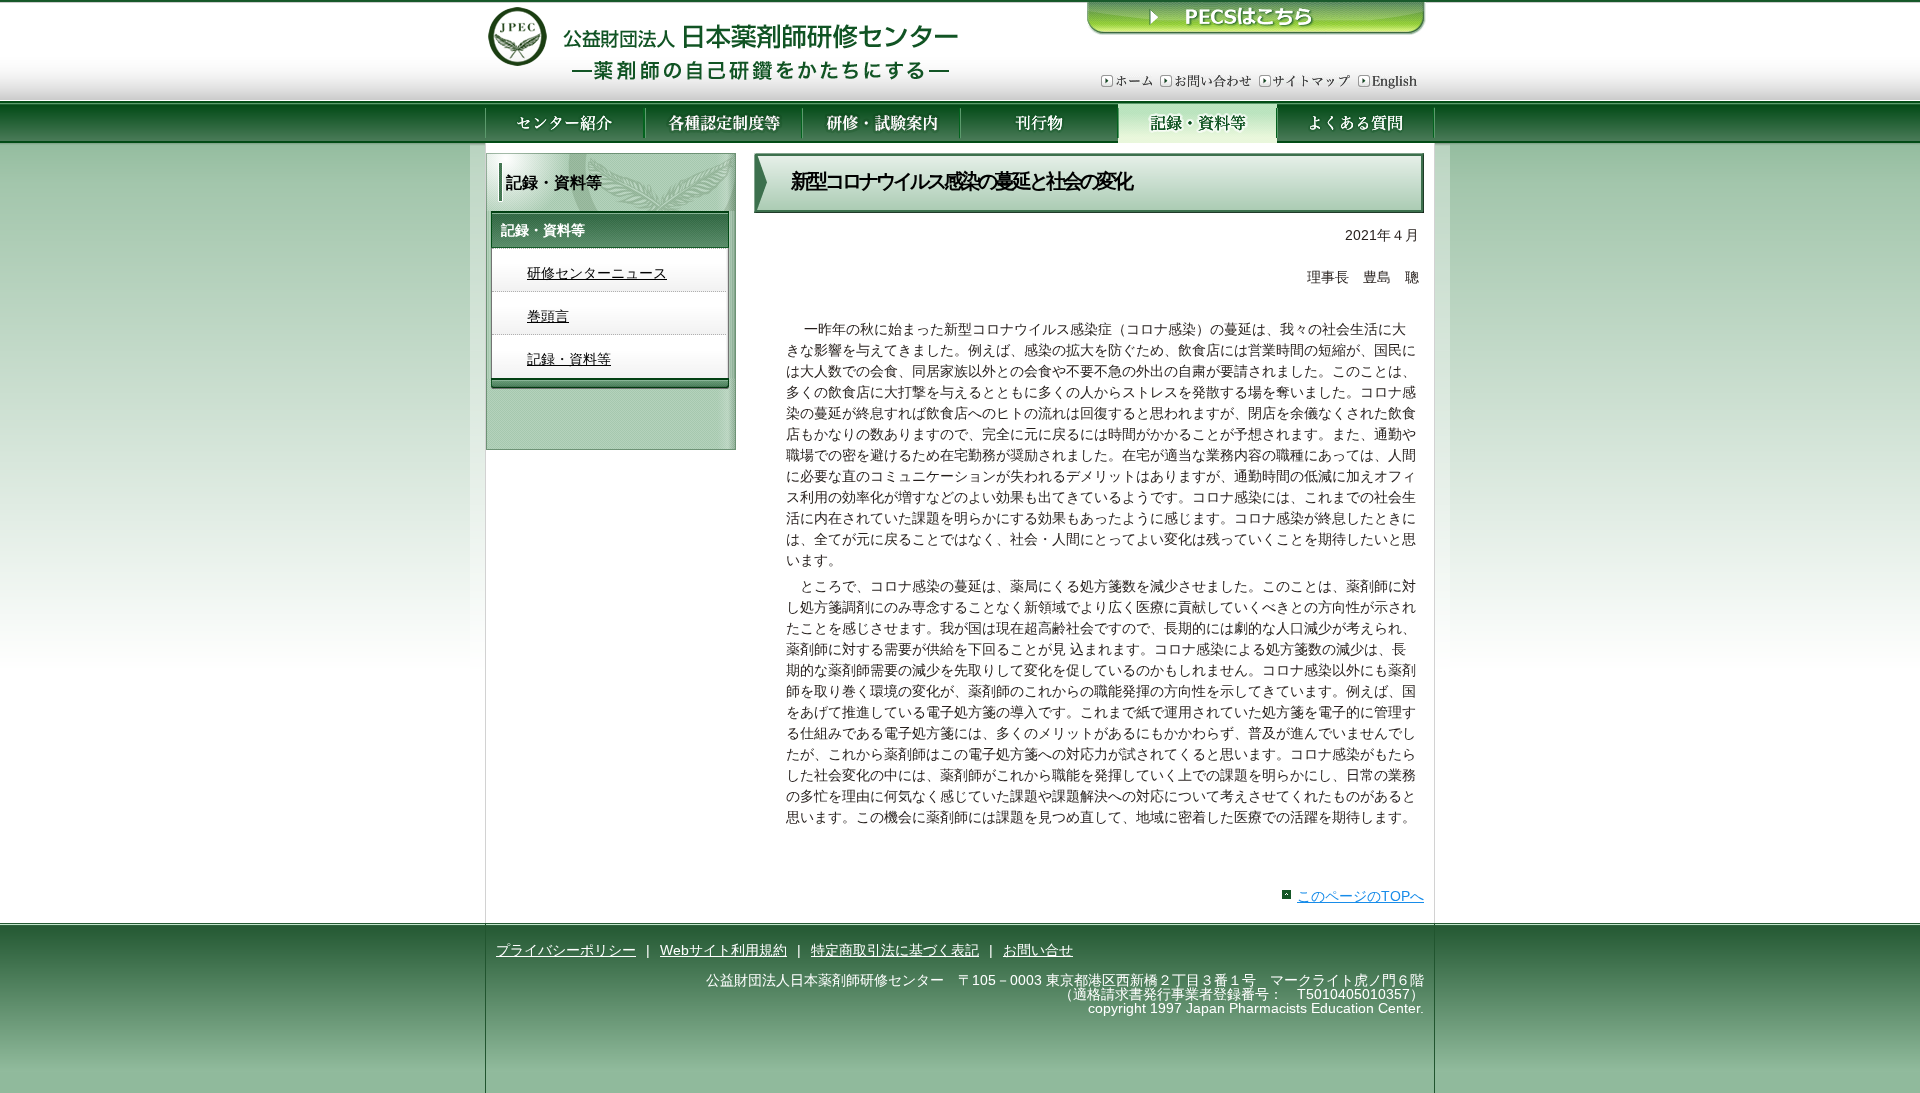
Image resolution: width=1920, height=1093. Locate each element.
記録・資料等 (569, 359)
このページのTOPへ (1360, 896)
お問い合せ (1038, 950)
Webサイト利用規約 (723, 950)
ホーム (1126, 82)
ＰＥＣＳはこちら (1257, 17)
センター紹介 (564, 122)
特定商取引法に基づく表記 (895, 950)
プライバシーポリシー (566, 950)
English (1387, 82)
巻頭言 (548, 316)
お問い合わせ (1205, 82)
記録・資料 (1197, 122)
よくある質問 (1356, 122)
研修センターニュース (597, 273)
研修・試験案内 (881, 122)
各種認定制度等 (723, 122)
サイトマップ (1304, 82)
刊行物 (1039, 122)
